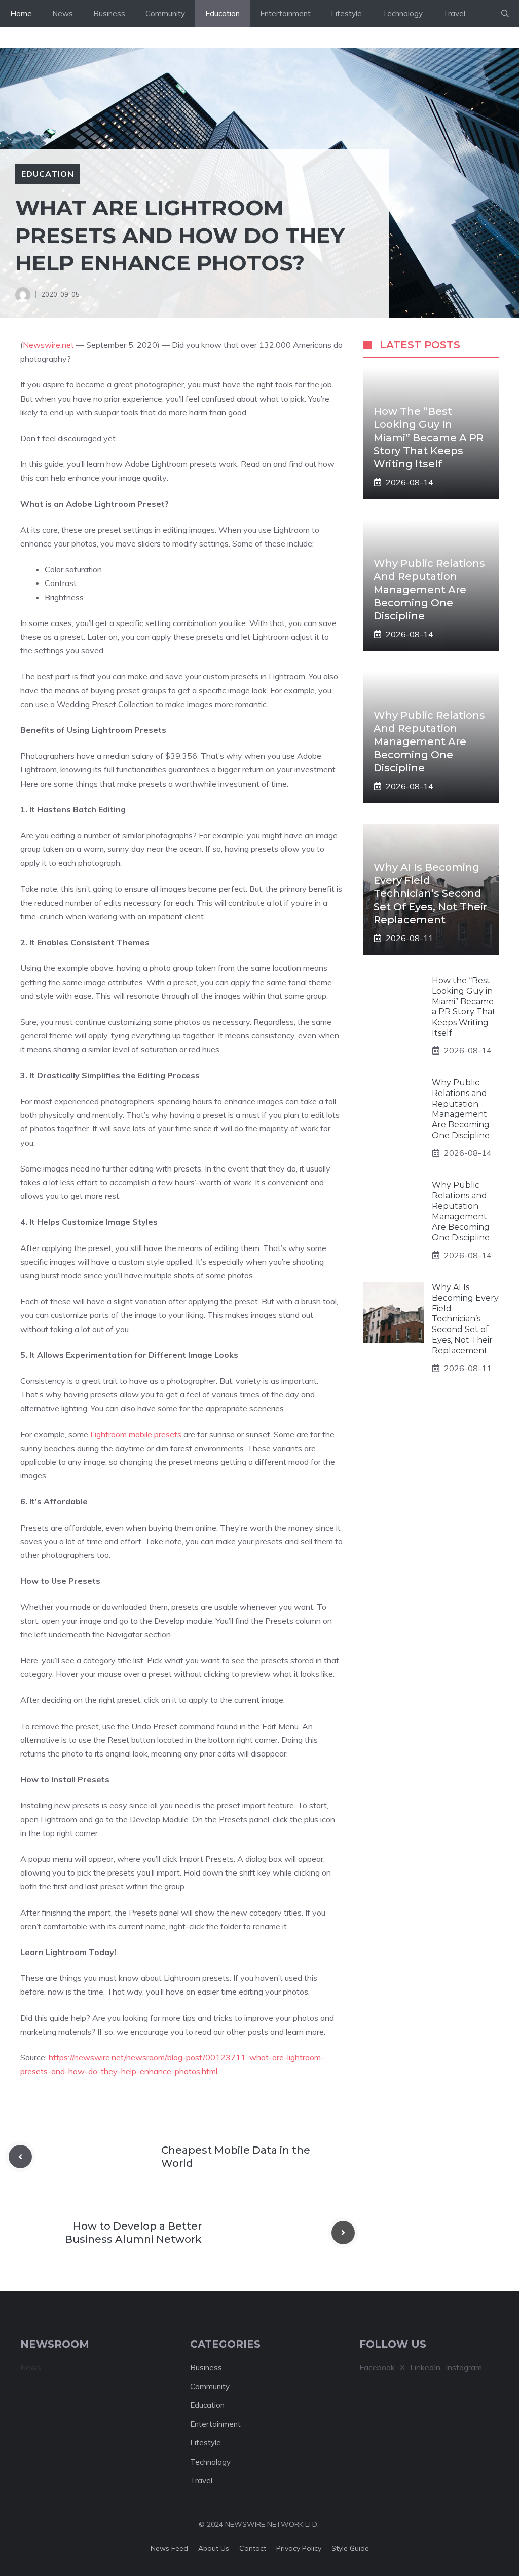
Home (21, 13)
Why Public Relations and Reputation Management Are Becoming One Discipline (429, 590)
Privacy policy (299, 2548)
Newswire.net (48, 345)
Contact (253, 2548)
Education (223, 13)
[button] (505, 14)
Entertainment (285, 13)
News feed (169, 2548)
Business (109, 13)
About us (214, 2548)
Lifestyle (346, 13)
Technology (402, 13)
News (63, 13)
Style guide (350, 2548)
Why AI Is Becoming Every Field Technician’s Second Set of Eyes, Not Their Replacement (430, 893)
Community (165, 13)
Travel (454, 13)
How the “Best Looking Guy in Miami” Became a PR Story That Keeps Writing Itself (429, 438)
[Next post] (343, 2233)
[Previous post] (20, 2157)
